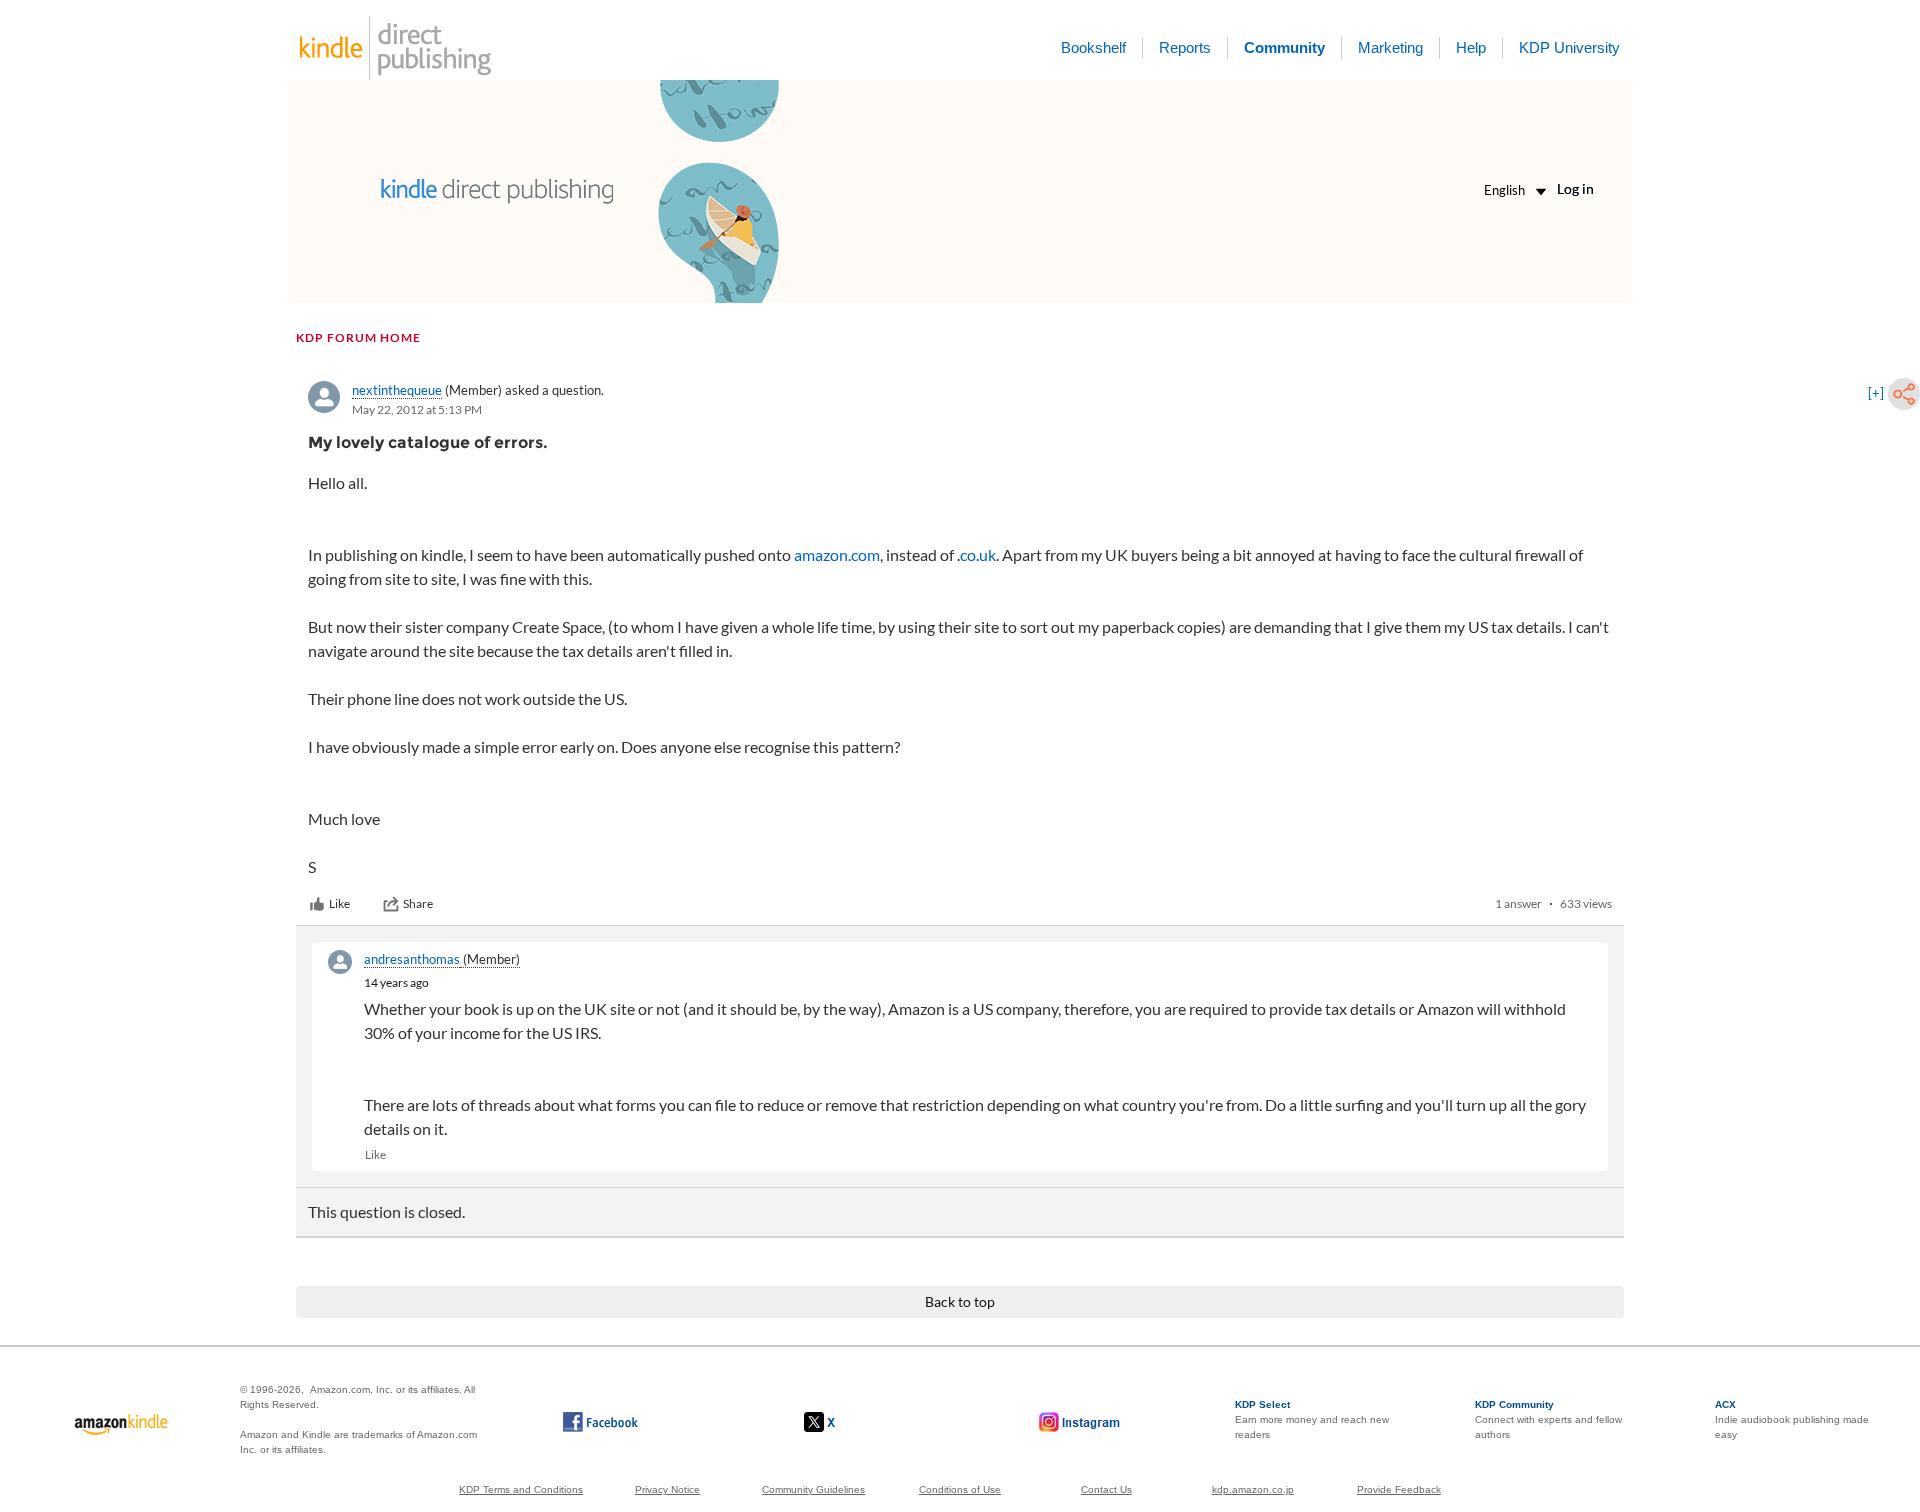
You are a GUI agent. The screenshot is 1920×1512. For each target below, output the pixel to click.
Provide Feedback (1399, 1489)
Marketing (1390, 47)
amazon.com (837, 554)
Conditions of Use (960, 1489)
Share (418, 903)
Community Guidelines (813, 1489)
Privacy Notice (667, 1489)
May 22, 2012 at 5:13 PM (417, 409)
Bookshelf (1093, 47)
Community (1284, 47)
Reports (1185, 47)
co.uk (978, 554)
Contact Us (1106, 1489)
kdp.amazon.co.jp (1253, 1489)
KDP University (1569, 47)
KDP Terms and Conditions (521, 1489)
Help (1471, 47)
